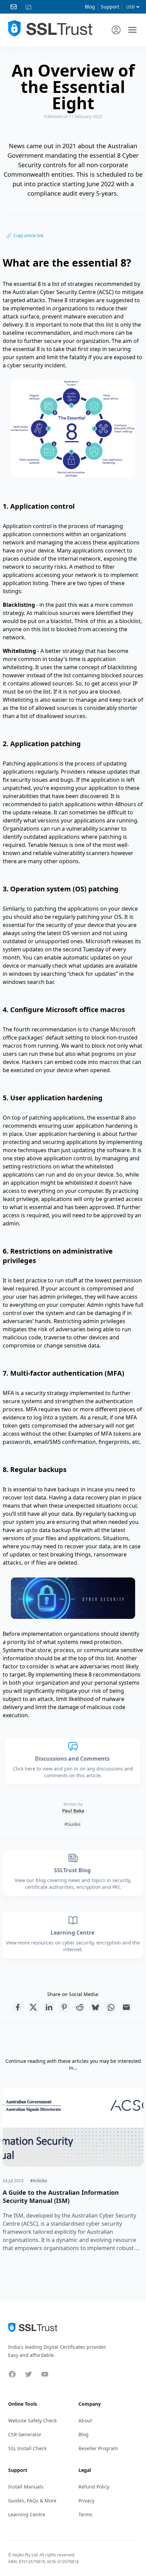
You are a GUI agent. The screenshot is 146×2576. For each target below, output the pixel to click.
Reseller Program (98, 2448)
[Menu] (132, 30)
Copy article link (29, 236)
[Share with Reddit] (80, 2007)
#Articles (39, 2181)
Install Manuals (26, 2487)
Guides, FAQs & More (32, 2501)
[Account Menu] (116, 30)
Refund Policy (94, 2487)
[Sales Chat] (30, 7)
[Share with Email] (126, 2007)
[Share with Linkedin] (49, 2007)
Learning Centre (73, 1933)
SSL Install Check (27, 2448)
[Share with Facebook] (18, 2007)
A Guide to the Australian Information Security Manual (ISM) (61, 2196)
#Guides (72, 1824)
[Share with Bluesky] (95, 2007)
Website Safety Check (32, 2420)
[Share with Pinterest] (64, 2007)
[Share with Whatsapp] (111, 2007)
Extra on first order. (94, 45)
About (85, 2420)
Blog (90, 7)
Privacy (86, 2501)
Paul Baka (73, 1811)
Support (110, 7)
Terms (85, 2514)
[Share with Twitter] (33, 2007)
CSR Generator (25, 2434)
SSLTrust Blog (73, 1870)
